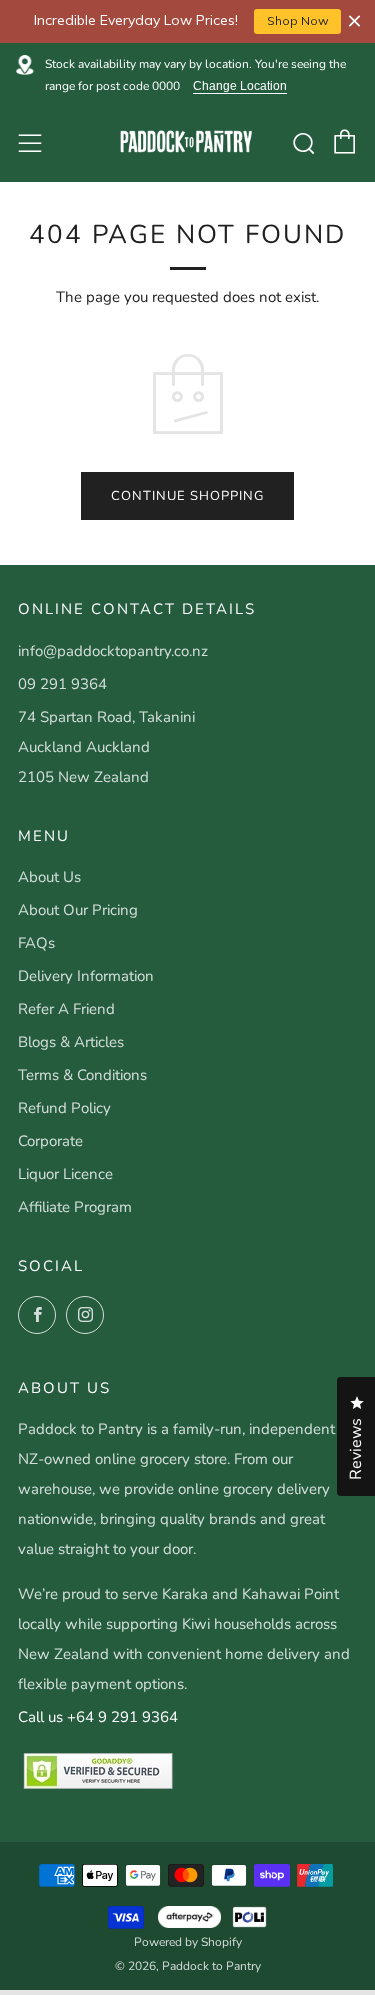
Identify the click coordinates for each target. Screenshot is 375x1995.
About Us (49, 877)
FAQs (36, 943)
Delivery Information (86, 976)
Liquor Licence (65, 1174)
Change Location (240, 86)
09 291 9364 (62, 684)
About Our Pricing (78, 910)
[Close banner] (354, 21)
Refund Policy (64, 1108)
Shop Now (298, 20)
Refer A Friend (66, 1009)
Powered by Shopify (188, 1942)
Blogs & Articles (71, 1042)
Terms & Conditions (82, 1075)
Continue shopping (187, 496)
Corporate (50, 1141)
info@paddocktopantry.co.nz (113, 651)
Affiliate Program (75, 1207)
